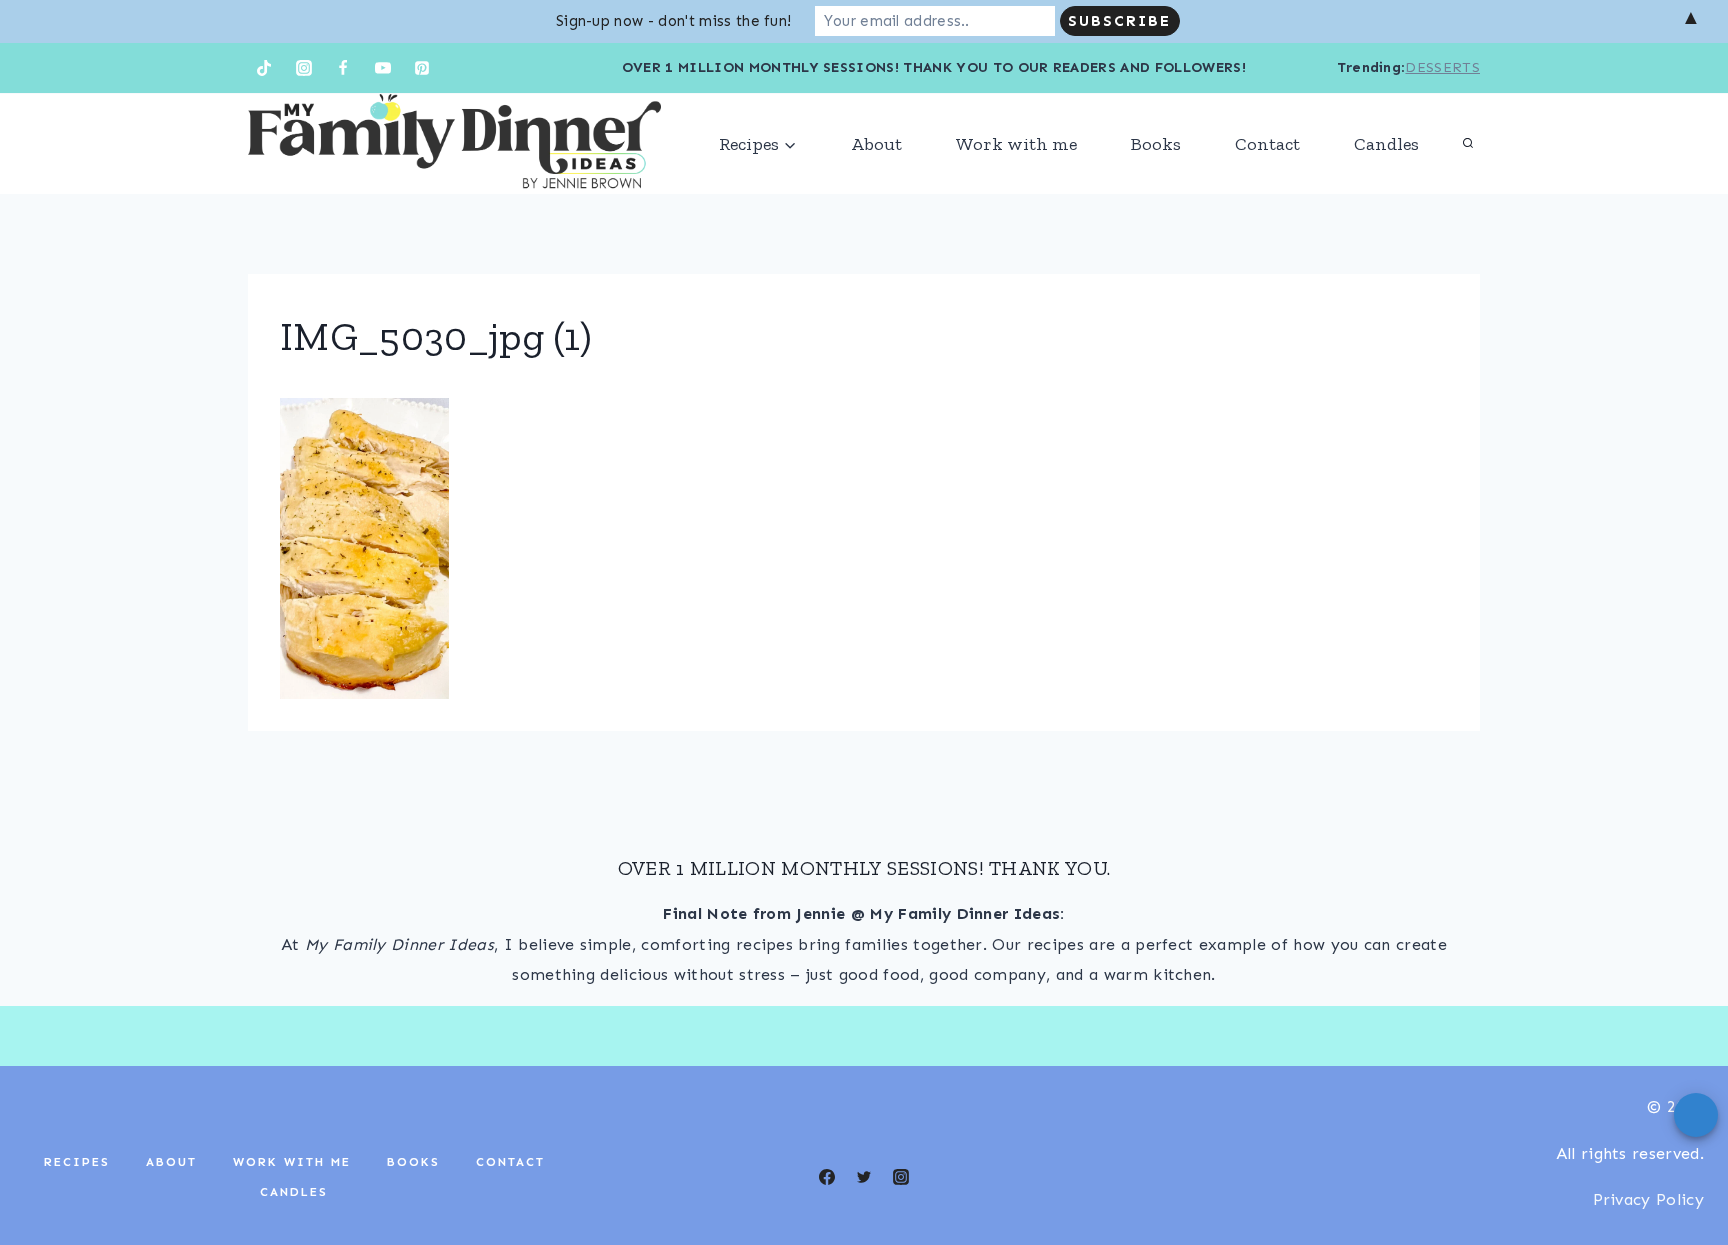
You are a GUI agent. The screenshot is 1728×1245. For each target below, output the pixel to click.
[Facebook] (343, 68)
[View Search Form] (1468, 144)
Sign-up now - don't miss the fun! (674, 21)
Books (1156, 144)
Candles (1386, 144)
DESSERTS (1442, 67)
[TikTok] (264, 68)
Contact (1267, 144)
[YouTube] (383, 68)
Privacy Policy (1648, 1199)
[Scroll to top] (1681, 1168)
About (876, 144)
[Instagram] (304, 68)
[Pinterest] (422, 68)
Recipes (77, 1162)
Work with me (1016, 144)
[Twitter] (864, 1177)
